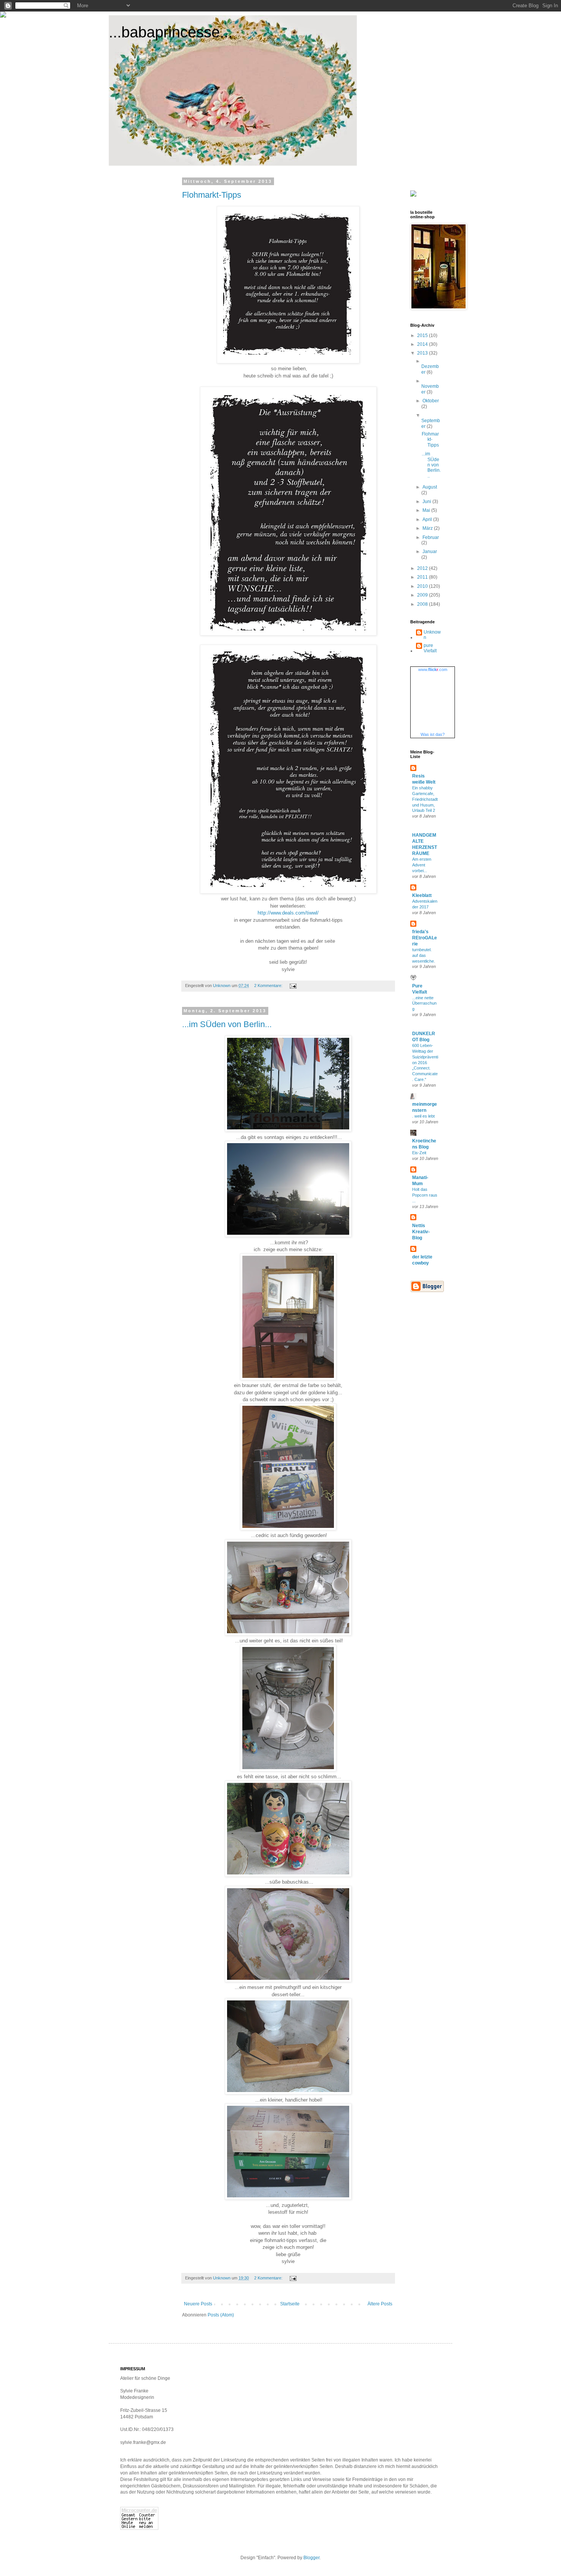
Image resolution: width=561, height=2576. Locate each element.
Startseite (290, 2304)
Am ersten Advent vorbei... (422, 865)
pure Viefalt (430, 648)
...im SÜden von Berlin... (227, 1024)
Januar (430, 552)
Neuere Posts (198, 2304)
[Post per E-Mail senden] (293, 986)
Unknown (432, 635)
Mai (427, 510)
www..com (433, 669)
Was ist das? (433, 734)
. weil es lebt (423, 1116)
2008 (423, 604)
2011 (423, 577)
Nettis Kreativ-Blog (421, 1232)
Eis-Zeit (419, 1153)
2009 (423, 595)
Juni (427, 502)
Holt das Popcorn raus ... (425, 1195)
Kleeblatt (422, 895)
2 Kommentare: (269, 986)
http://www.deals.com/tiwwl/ (288, 913)
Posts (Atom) (221, 2315)
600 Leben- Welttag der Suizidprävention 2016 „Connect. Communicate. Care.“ (425, 1062)
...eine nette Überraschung (424, 1003)
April (428, 519)
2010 (423, 586)
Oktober (431, 401)
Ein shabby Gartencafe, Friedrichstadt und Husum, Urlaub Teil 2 (425, 799)
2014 (423, 344)
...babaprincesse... (171, 32)
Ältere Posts (380, 2304)
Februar (431, 537)
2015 (423, 336)
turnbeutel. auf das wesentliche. (424, 955)
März (428, 528)
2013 (423, 353)
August (430, 487)
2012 (423, 568)
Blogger (311, 2558)
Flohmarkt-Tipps (212, 195)
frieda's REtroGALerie (425, 938)
